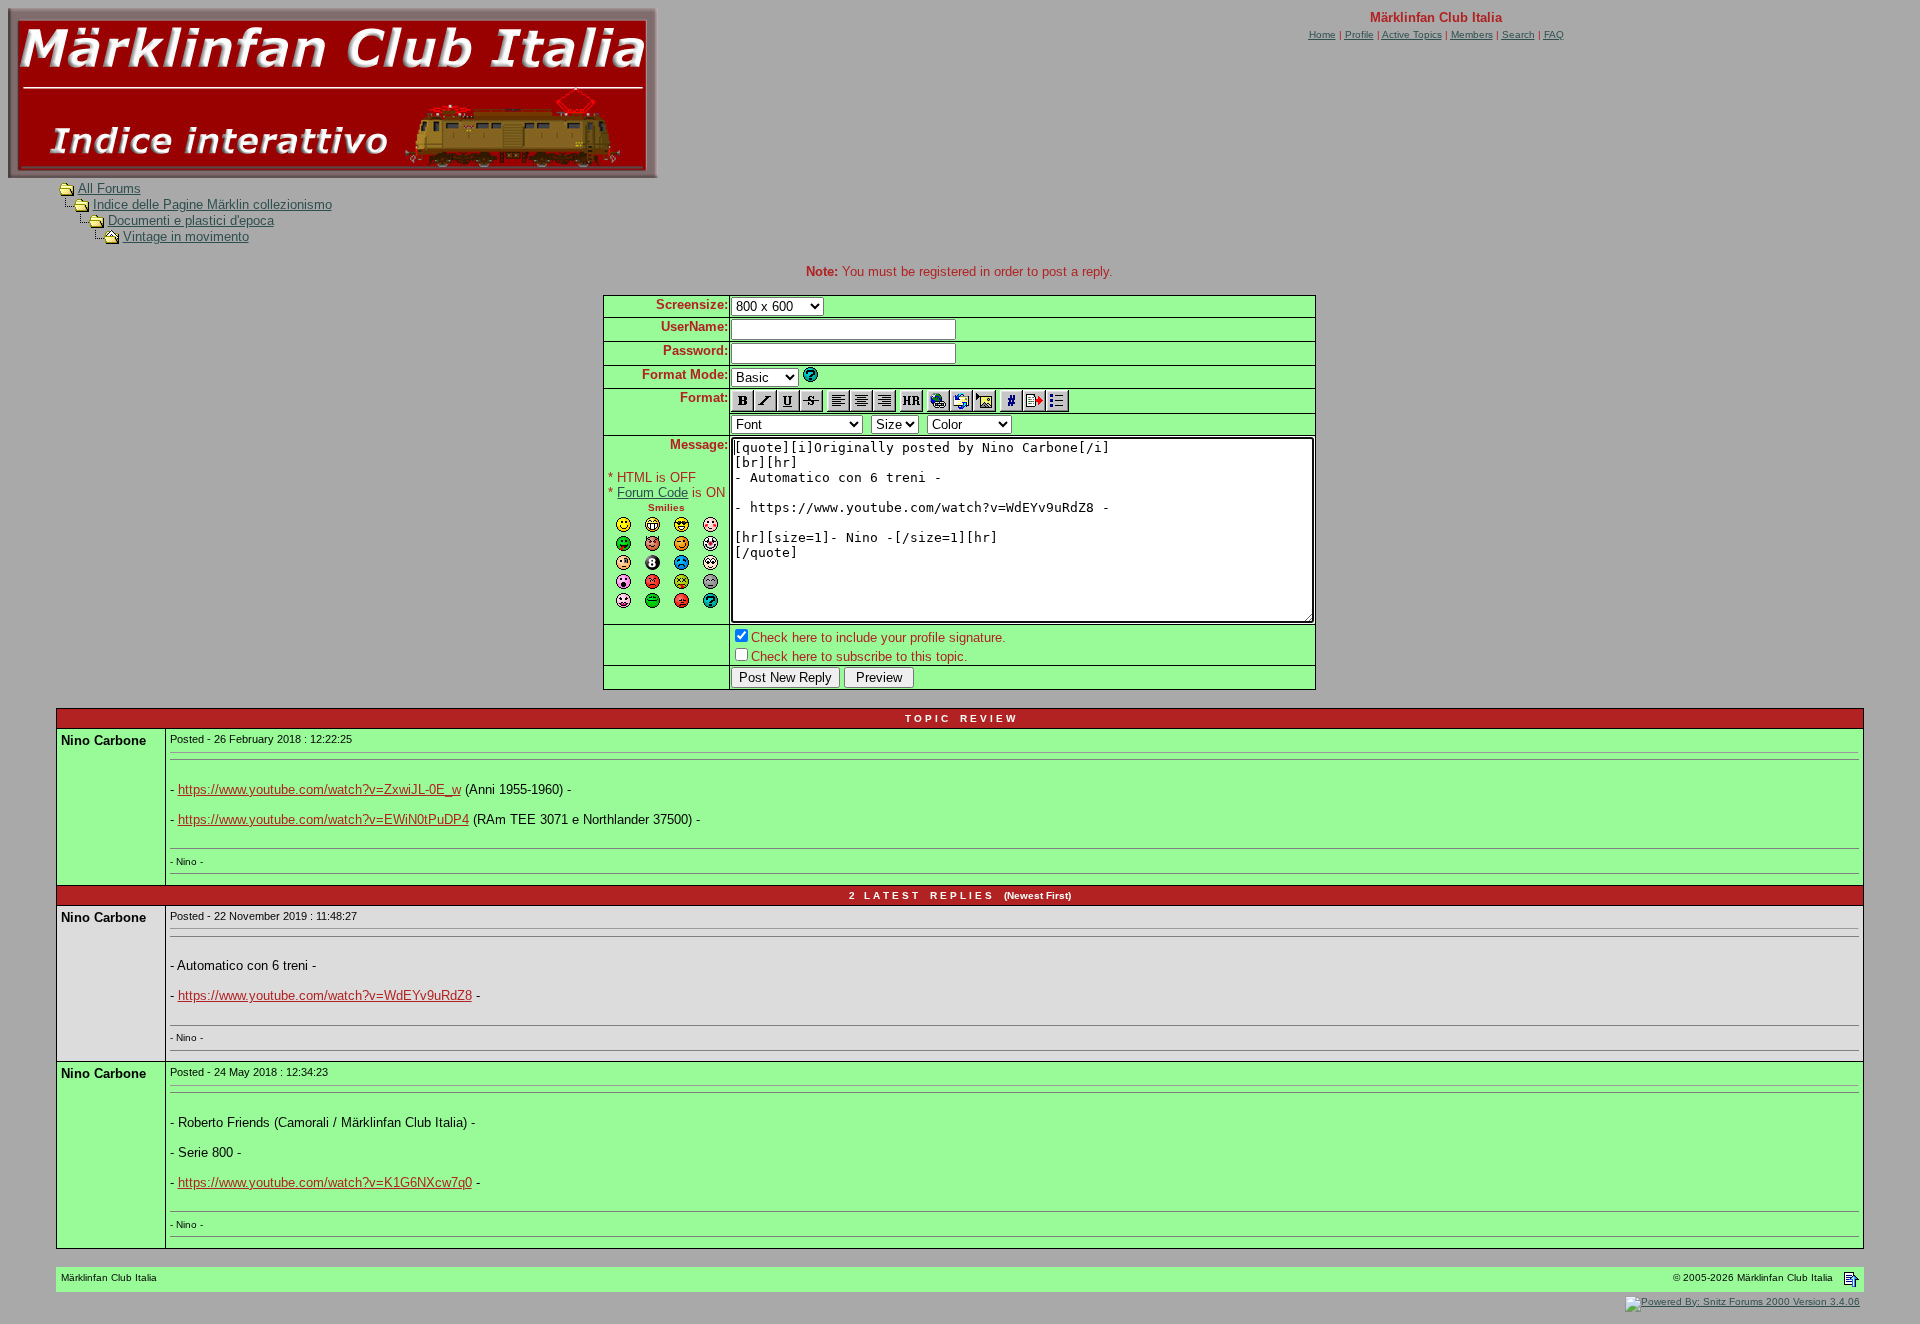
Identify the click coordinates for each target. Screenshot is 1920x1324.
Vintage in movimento (186, 236)
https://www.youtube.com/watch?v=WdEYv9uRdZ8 (325, 995)
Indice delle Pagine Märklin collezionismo (212, 204)
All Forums (109, 188)
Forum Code (652, 492)
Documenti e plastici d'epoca (191, 220)
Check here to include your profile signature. (878, 637)
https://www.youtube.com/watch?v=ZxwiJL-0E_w (319, 789)
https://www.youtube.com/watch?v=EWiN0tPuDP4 (323, 819)
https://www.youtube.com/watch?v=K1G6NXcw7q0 (325, 1182)
